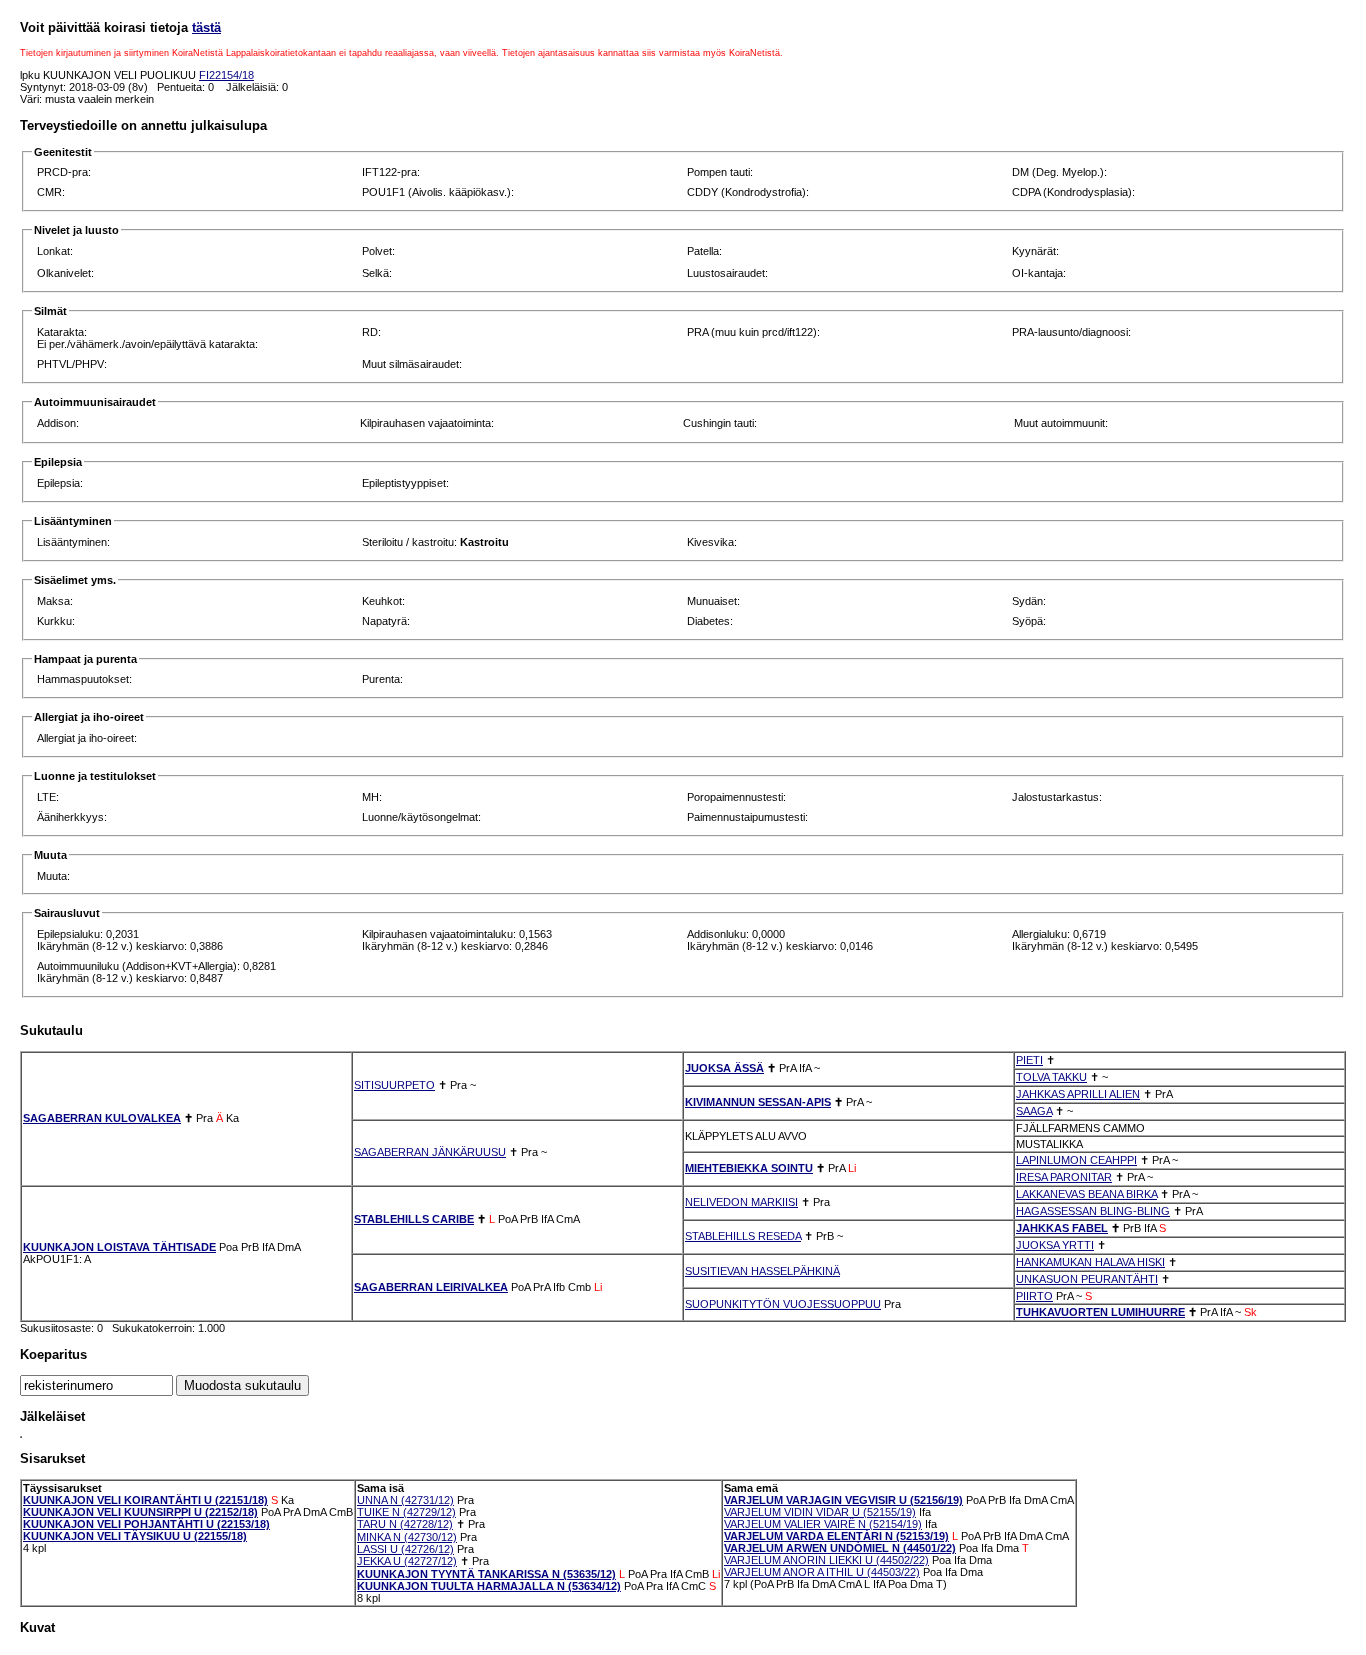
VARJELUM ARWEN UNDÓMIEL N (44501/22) (840, 1548)
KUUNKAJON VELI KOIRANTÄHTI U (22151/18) (145, 1500)
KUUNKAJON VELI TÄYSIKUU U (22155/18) (135, 1536)
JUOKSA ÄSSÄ (724, 1068)
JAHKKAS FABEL (1062, 1228)
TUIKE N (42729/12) (406, 1512)
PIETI (1029, 1060)
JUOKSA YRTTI (1055, 1245)
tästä (206, 27)
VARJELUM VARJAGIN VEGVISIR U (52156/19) (843, 1500)
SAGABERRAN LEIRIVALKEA (431, 1287)
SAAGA (1034, 1111)
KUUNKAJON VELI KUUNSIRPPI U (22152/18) (140, 1512)
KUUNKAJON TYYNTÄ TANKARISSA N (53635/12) (486, 1574)
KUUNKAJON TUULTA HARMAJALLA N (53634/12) (489, 1586)
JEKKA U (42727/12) (407, 1561)
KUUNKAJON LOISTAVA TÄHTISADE (119, 1247)
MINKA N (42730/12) (407, 1537)
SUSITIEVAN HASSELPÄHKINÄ (762, 1271)
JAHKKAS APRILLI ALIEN (1078, 1094)
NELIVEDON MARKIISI (741, 1202)
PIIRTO (1034, 1296)
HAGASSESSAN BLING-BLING (1093, 1211)
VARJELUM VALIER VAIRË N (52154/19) (823, 1524)
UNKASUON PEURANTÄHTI (1087, 1279)
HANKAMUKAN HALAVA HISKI (1090, 1262)
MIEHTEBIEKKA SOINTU (749, 1168)
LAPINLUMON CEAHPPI (1076, 1160)
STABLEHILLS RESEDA (743, 1236)
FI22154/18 (226, 75)
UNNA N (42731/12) (405, 1500)
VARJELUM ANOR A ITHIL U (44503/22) (822, 1572)
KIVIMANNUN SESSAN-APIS (758, 1102)
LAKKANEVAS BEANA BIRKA (1086, 1194)
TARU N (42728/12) (405, 1524)
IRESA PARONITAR (1064, 1177)
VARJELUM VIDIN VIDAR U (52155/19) (820, 1512)
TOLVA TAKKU (1051, 1077)
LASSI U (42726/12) (405, 1549)
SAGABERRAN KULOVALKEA (102, 1118)
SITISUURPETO (394, 1085)
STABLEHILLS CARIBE (414, 1219)
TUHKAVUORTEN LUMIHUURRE (1100, 1312)
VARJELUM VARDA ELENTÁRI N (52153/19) (836, 1536)
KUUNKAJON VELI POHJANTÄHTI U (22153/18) (146, 1524)
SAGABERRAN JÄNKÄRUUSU (430, 1152)
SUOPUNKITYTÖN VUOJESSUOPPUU (783, 1304)
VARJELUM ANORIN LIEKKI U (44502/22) (826, 1560)
